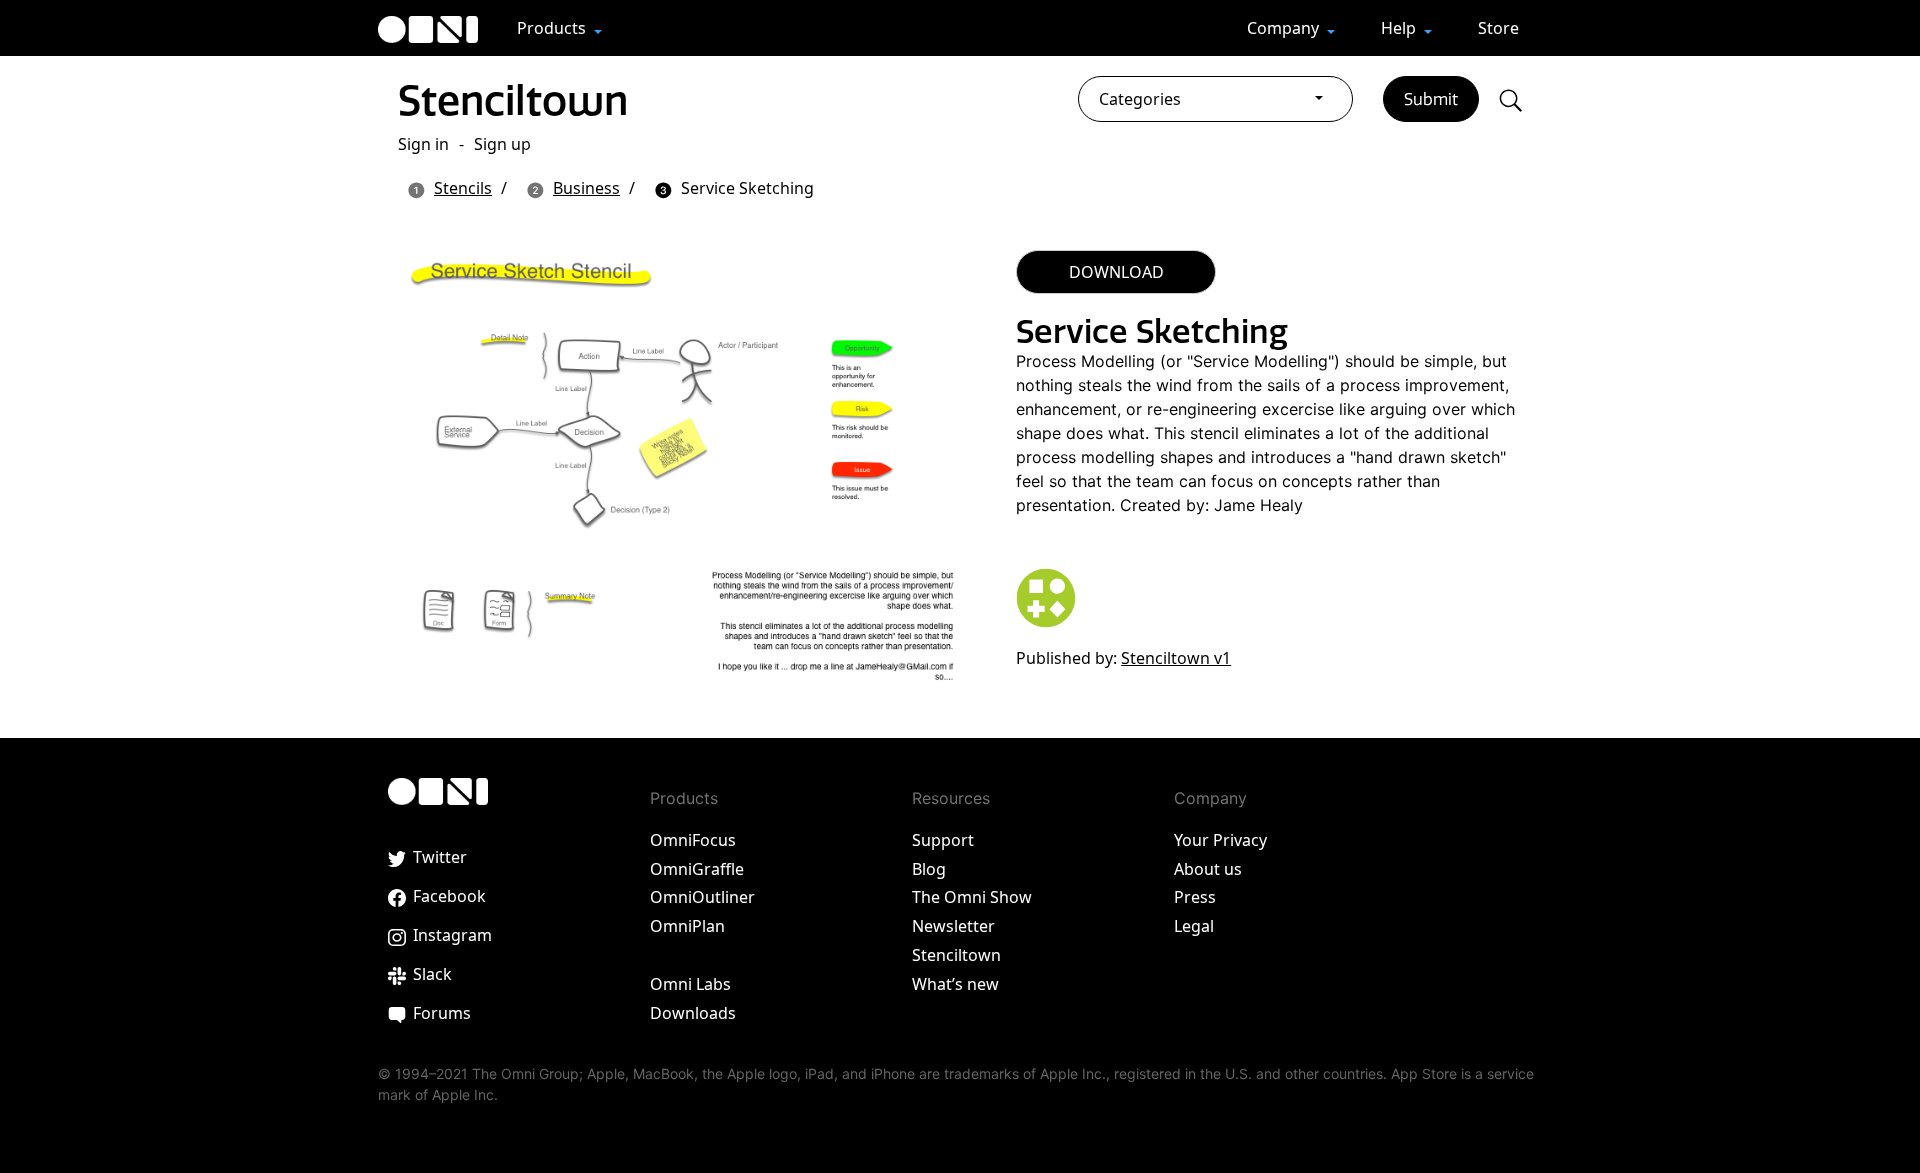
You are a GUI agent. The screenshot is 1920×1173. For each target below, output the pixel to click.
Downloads (693, 1013)
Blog (929, 869)
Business (586, 188)
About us (1208, 869)
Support (943, 840)
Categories (1140, 99)
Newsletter (953, 926)
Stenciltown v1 (1176, 658)
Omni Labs (690, 984)
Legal (1194, 926)
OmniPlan (687, 926)
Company (1285, 28)
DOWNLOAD (1116, 272)
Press (1195, 897)
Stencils (463, 188)
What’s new (955, 984)
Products (553, 28)
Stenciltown (513, 100)
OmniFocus (693, 840)
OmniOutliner (702, 897)
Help (1400, 28)
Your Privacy (1220, 840)
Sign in (423, 144)
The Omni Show (972, 897)
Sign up (502, 144)
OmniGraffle (697, 869)
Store (1498, 28)
